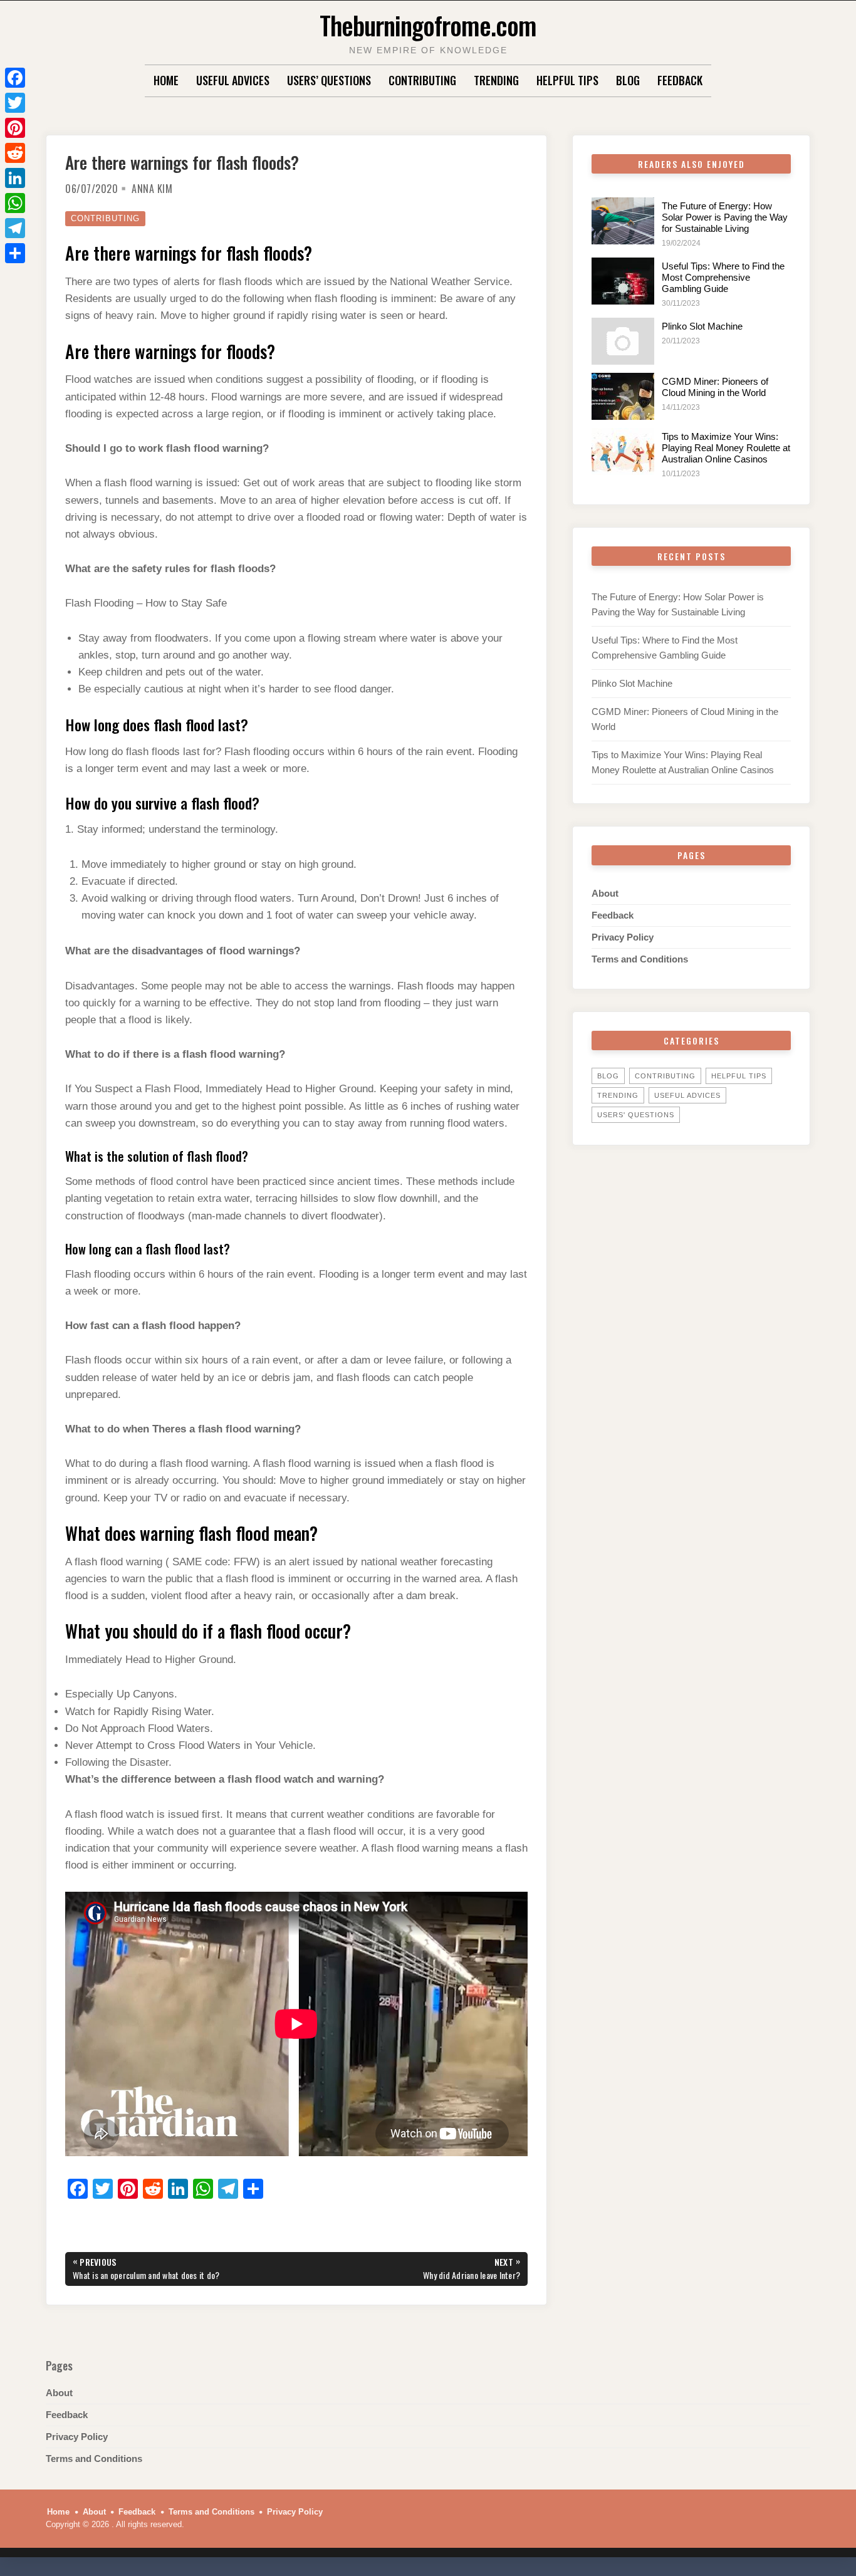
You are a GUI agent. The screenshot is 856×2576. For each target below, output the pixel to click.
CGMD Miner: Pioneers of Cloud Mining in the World (715, 387)
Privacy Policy (623, 937)
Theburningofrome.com (428, 25)
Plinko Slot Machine (702, 326)
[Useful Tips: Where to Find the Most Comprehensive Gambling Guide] (623, 281)
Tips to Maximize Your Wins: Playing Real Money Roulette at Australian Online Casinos (726, 448)
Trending (496, 80)
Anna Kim (152, 189)
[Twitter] (15, 103)
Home (166, 80)
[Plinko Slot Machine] (623, 341)
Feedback (680, 80)
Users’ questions (329, 80)
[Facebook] (15, 78)
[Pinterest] (15, 128)
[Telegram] (15, 228)
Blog (628, 80)
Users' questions (636, 1115)
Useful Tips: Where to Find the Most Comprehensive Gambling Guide (723, 277)
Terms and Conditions (640, 959)
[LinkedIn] (15, 178)
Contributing (422, 80)
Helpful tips (567, 80)
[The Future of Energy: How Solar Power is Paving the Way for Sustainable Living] (623, 221)
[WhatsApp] (15, 203)
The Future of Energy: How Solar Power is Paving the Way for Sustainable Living (725, 217)
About (605, 893)
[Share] (15, 253)
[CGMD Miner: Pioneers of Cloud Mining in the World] (623, 396)
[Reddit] (15, 153)
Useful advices (233, 80)
